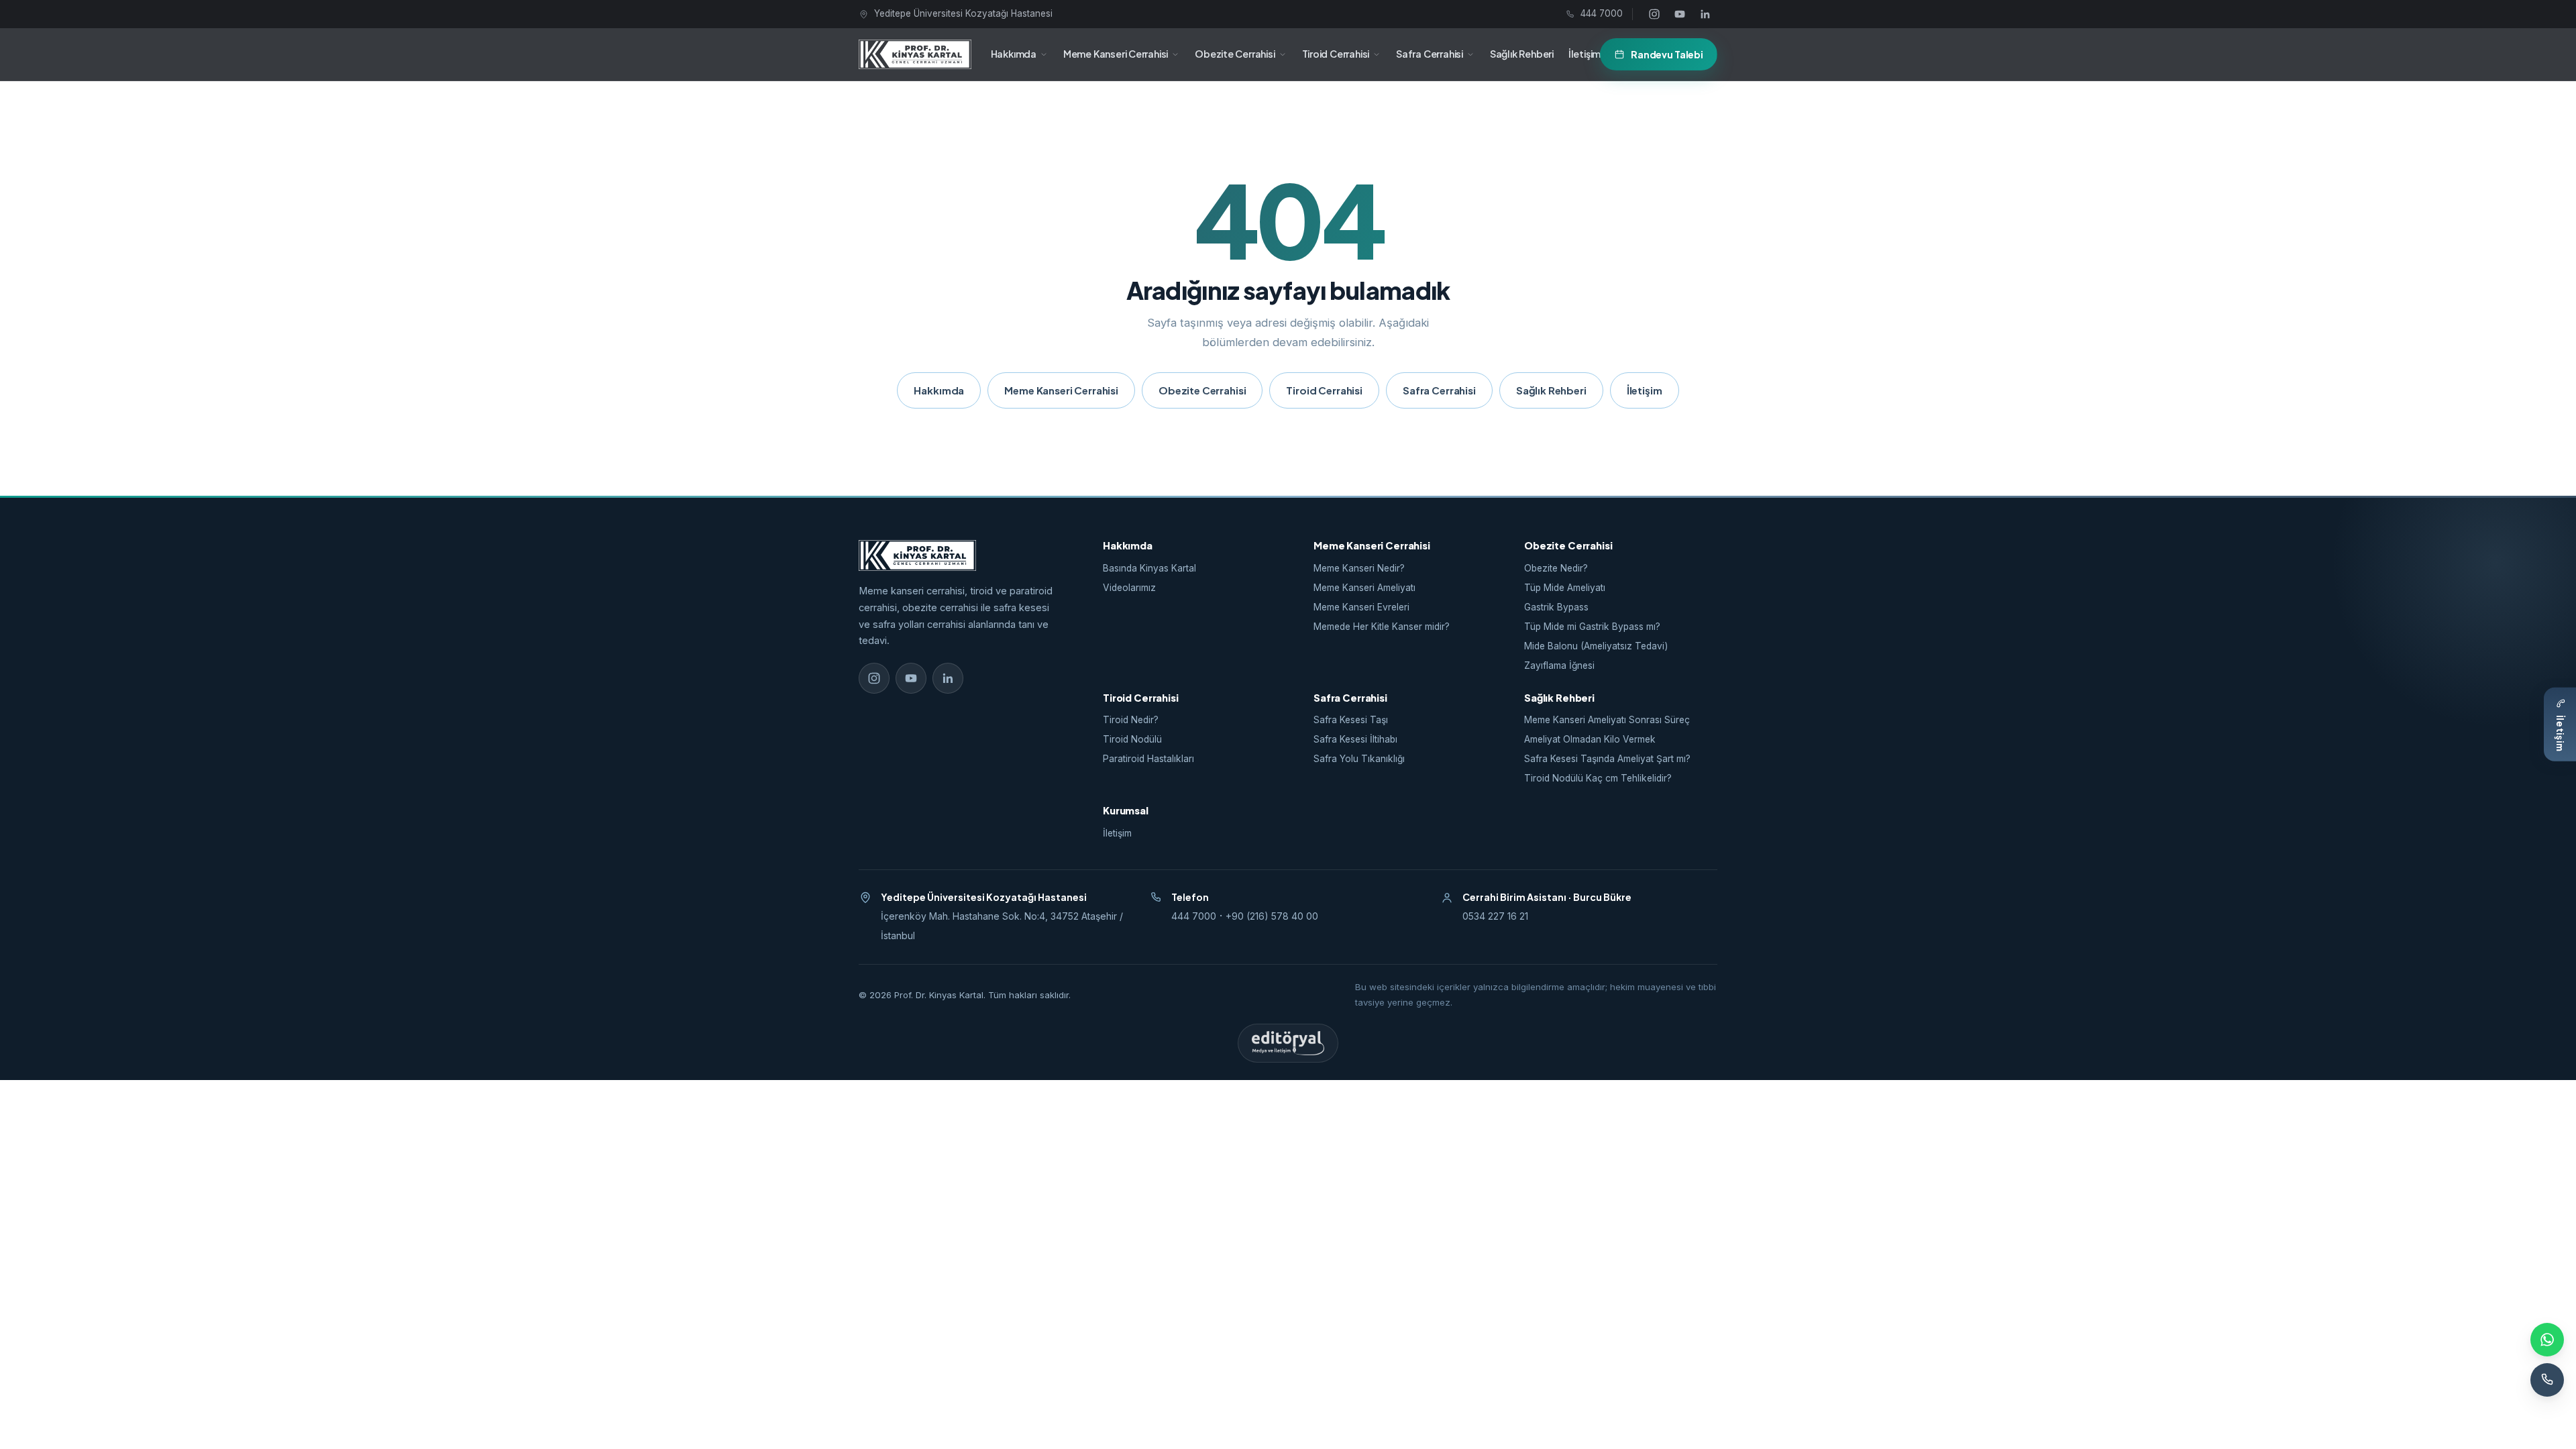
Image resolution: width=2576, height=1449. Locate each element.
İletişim (1585, 54)
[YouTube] (1680, 14)
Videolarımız (1129, 588)
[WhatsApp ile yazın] (2547, 1340)
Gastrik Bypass (1556, 607)
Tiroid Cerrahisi (1336, 54)
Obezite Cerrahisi (1235, 54)
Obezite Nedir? (1556, 568)
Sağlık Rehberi (1522, 54)
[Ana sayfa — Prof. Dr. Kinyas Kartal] (915, 54)
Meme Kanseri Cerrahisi (1116, 54)
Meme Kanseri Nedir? (1359, 568)
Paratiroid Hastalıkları (1148, 759)
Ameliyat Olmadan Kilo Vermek (1590, 739)
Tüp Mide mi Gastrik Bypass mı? (1592, 627)
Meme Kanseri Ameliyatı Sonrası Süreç (1607, 720)
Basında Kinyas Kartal (1149, 568)
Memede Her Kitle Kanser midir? (1382, 627)
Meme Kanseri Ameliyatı (1364, 588)
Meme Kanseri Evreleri (1361, 607)
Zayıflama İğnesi (1559, 665)
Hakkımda (1014, 54)
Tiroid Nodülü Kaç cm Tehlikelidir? (1598, 778)
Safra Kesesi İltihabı (1355, 739)
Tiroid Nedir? (1131, 720)
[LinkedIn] (1705, 14)
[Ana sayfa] (959, 555)
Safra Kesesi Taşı (1351, 720)
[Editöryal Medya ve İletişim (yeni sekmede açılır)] (1288, 1043)
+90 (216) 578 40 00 (1272, 916)
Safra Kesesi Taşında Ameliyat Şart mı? (1607, 759)
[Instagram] (1654, 14)
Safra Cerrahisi (1430, 54)
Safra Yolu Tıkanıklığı (1359, 759)
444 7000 (1194, 916)
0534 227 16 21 (1495, 916)
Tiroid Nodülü (1132, 739)
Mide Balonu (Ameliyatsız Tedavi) (1596, 646)
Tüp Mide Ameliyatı (1565, 588)
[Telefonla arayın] (2547, 1380)
